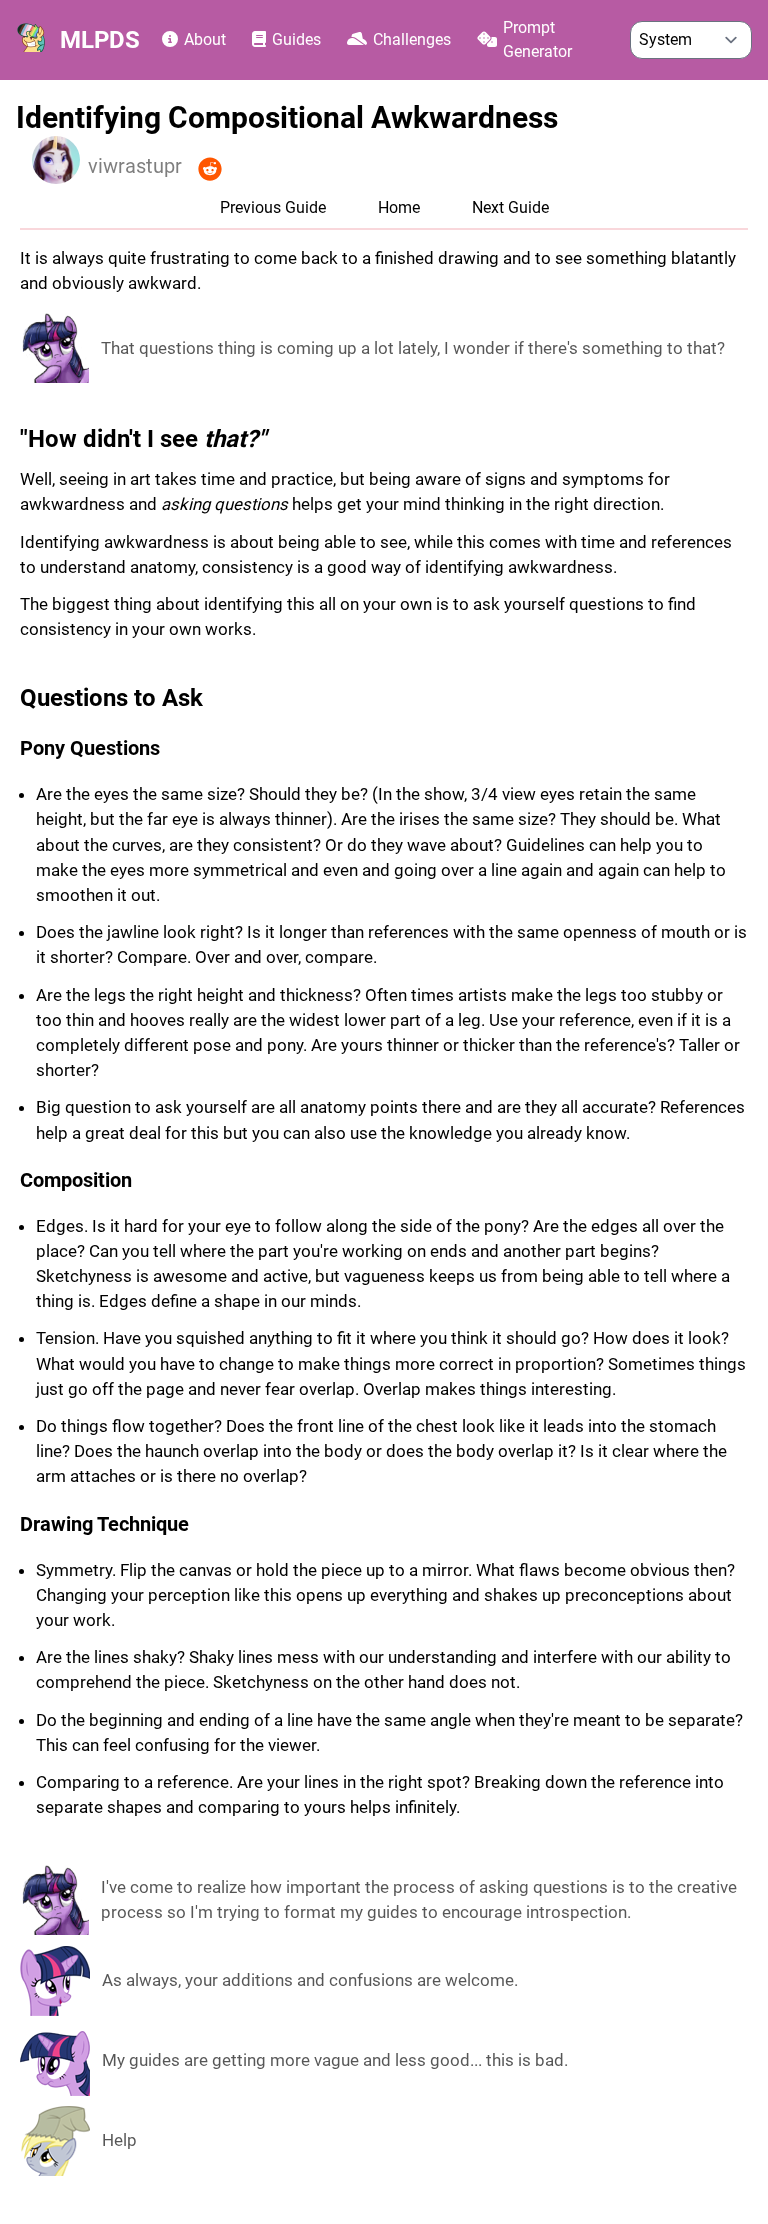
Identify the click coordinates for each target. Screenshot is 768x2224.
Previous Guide (273, 207)
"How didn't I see (143, 439)
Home (399, 207)
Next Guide (510, 207)
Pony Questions (90, 748)
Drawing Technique (104, 1524)
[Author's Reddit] (210, 170)
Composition (76, 1180)
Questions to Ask (111, 698)
